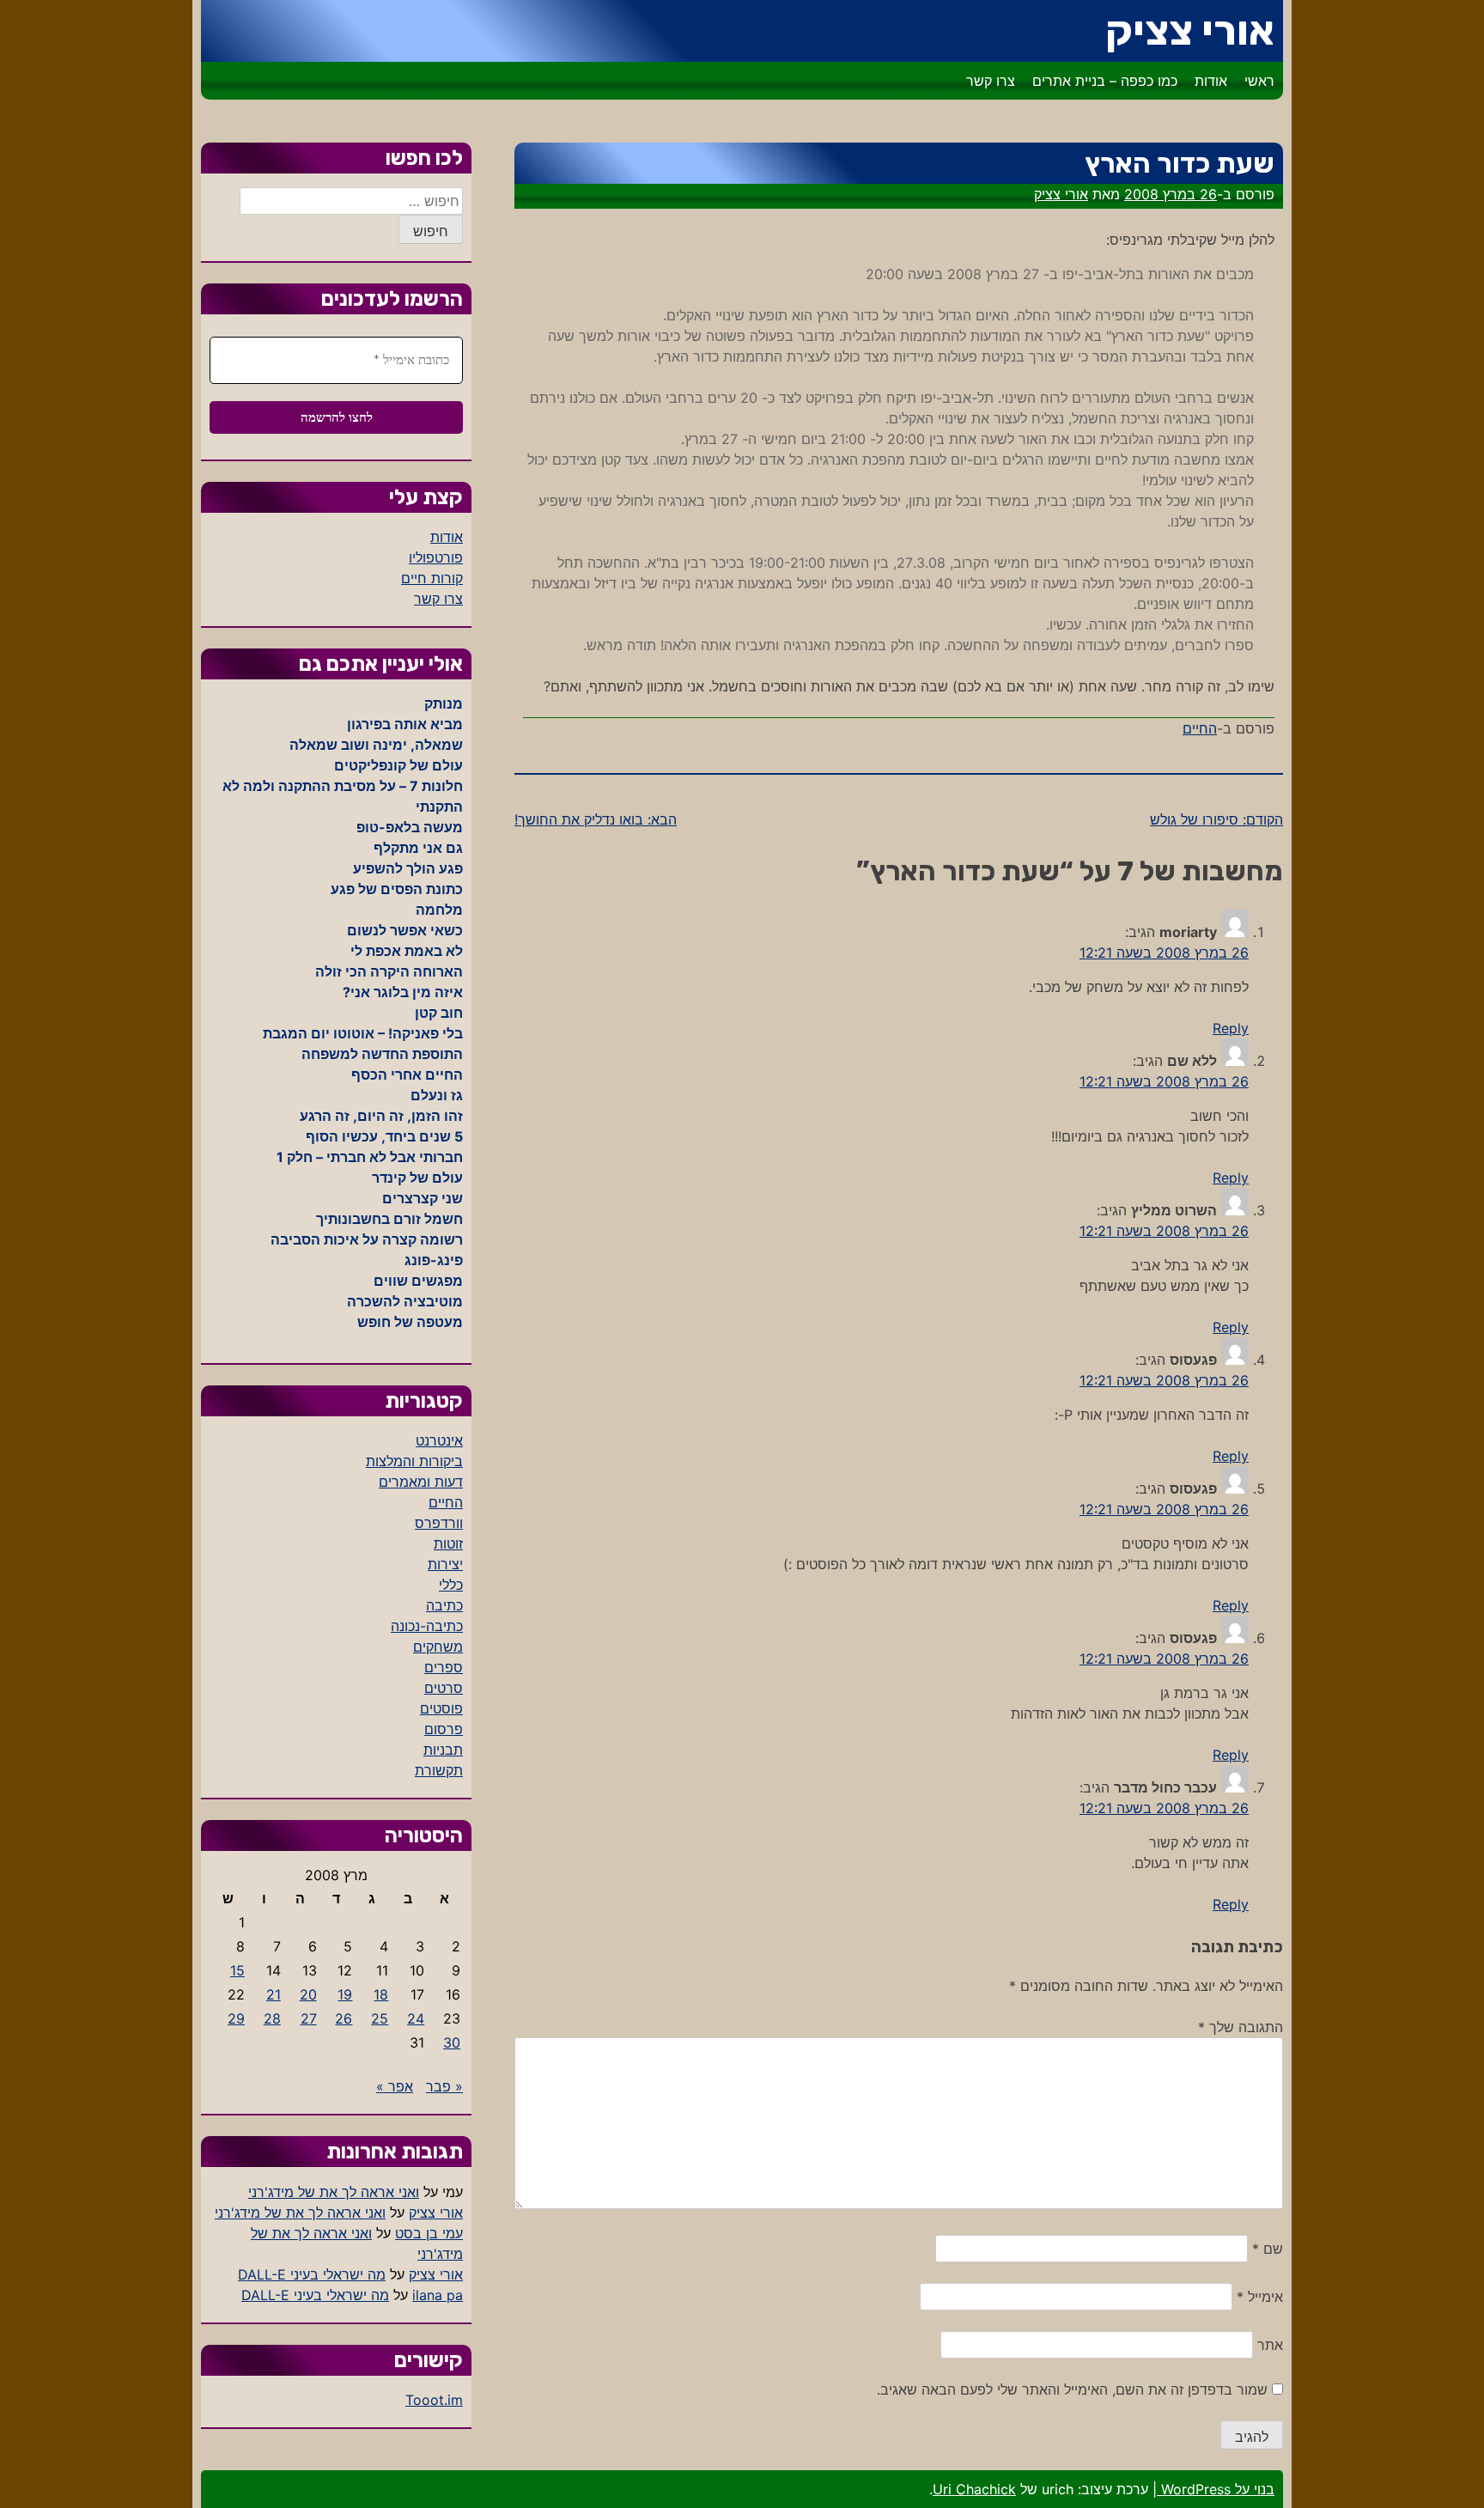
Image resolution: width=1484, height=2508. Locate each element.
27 (309, 2018)
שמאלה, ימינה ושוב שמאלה (376, 745)
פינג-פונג (434, 1260)
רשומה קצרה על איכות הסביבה (367, 1239)
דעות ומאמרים (421, 1482)
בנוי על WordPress (1216, 2489)
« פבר (444, 2086)
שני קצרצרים (423, 1198)
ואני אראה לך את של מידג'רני (334, 2192)
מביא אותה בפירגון (405, 724)
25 (380, 2018)
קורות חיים (432, 578)
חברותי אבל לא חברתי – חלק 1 (370, 1157)
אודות (1211, 81)
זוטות (448, 1543)
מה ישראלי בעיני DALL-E (312, 2274)
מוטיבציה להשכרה (405, 1301)
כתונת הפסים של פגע (397, 889)
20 (308, 1994)
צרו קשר (991, 81)
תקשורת (439, 1770)
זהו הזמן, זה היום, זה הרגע (381, 1116)
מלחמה (439, 910)
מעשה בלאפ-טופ (410, 827)
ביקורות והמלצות (414, 1461)
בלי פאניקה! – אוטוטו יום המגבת (363, 1033)
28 (272, 2018)
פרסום (444, 1729)
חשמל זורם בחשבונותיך (389, 1219)
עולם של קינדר (417, 1178)
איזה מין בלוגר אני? (403, 992)
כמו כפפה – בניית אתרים (1105, 81)
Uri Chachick (974, 2489)
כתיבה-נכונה (427, 1626)
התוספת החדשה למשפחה (382, 1054)
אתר (1270, 2345)
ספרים (444, 1667)
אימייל (1260, 2297)
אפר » (395, 2086)
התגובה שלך (1241, 2027)
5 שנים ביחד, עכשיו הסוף (384, 1136)
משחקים (438, 1647)
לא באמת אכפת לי (407, 951)
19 (345, 1994)
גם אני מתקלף (418, 848)
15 (237, 1970)
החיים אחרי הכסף (407, 1074)
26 (344, 2018)
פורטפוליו (436, 557)
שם (1268, 2249)
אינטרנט (439, 1440)
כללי (451, 1585)
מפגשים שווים (418, 1281)
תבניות (443, 1750)
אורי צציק (1190, 30)
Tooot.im (434, 2400)
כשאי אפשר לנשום (405, 930)
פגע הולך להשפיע (408, 868)
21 (274, 1994)
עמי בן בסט (429, 2233)
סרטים (444, 1688)
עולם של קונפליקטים (398, 765)
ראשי (1259, 81)
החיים (1200, 728)
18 (381, 1994)
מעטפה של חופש (410, 1322)
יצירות (445, 1564)
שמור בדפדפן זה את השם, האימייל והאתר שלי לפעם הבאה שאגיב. (1072, 2389)
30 (452, 2042)
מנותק (444, 703)
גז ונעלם (437, 1095)
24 (416, 2018)
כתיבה (444, 1605)
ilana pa (438, 2295)
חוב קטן (439, 1013)
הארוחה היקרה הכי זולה (389, 971)
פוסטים (441, 1708)
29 (236, 2018)
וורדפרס (439, 1523)
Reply (1231, 1028)
